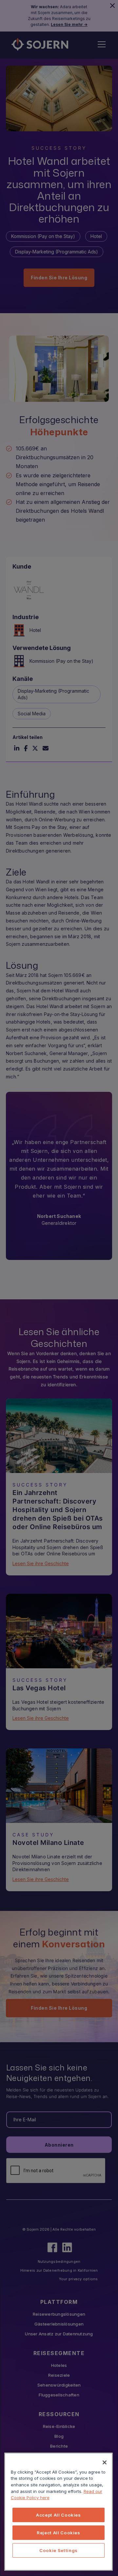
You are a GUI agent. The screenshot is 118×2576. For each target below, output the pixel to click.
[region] (59, 2512)
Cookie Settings (59, 2550)
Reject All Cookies (59, 2533)
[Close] (105, 2462)
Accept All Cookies (59, 2515)
